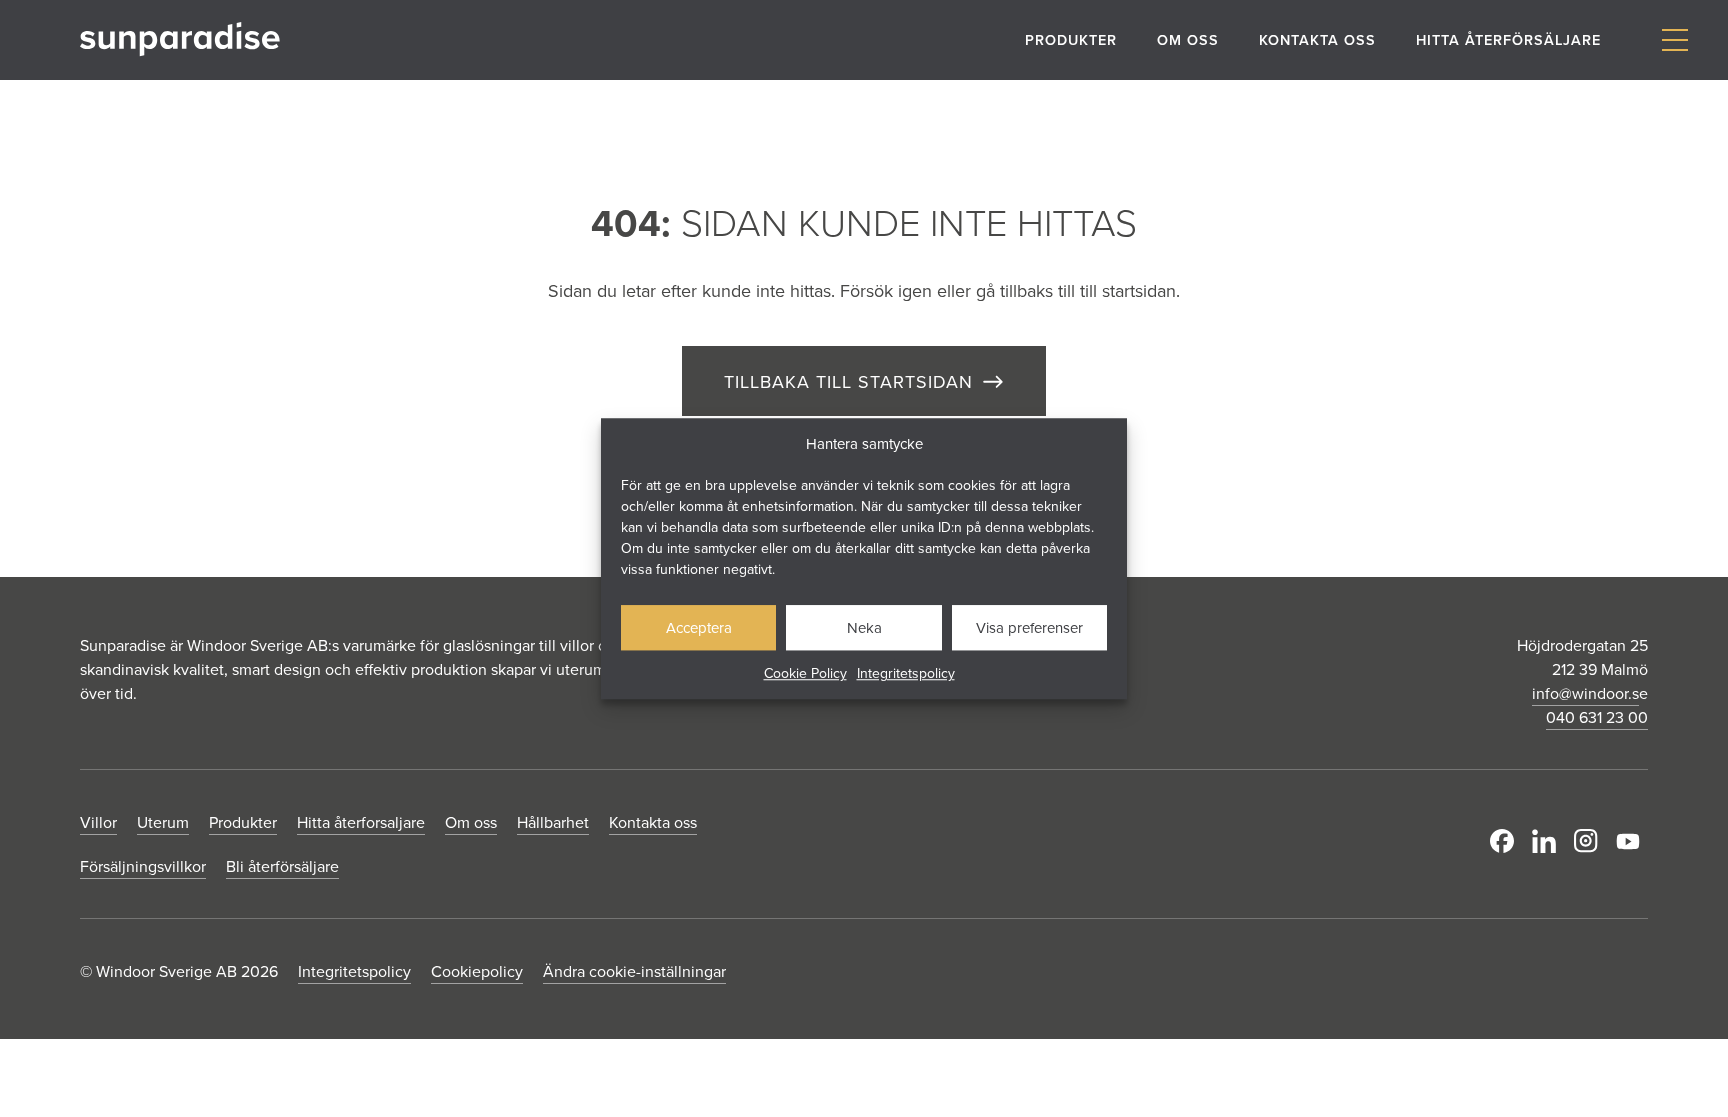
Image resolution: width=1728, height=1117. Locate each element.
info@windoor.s (1585, 693)
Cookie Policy (805, 673)
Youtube (1632, 841)
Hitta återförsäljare (1508, 39)
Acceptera (699, 627)
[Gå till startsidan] (180, 39)
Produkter (1071, 39)
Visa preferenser (1029, 627)
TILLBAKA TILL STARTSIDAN (848, 381)
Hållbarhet (553, 822)
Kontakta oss (1317, 39)
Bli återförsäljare (282, 866)
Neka (864, 627)
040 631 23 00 (1597, 717)
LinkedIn (1548, 841)
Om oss (1188, 39)
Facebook (1506, 841)
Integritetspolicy (906, 673)
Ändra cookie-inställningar (634, 971)
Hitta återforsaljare (361, 822)
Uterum (163, 822)
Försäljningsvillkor (143, 866)
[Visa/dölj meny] (1674, 40)
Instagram (1590, 841)
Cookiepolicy (477, 971)
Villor (98, 822)
